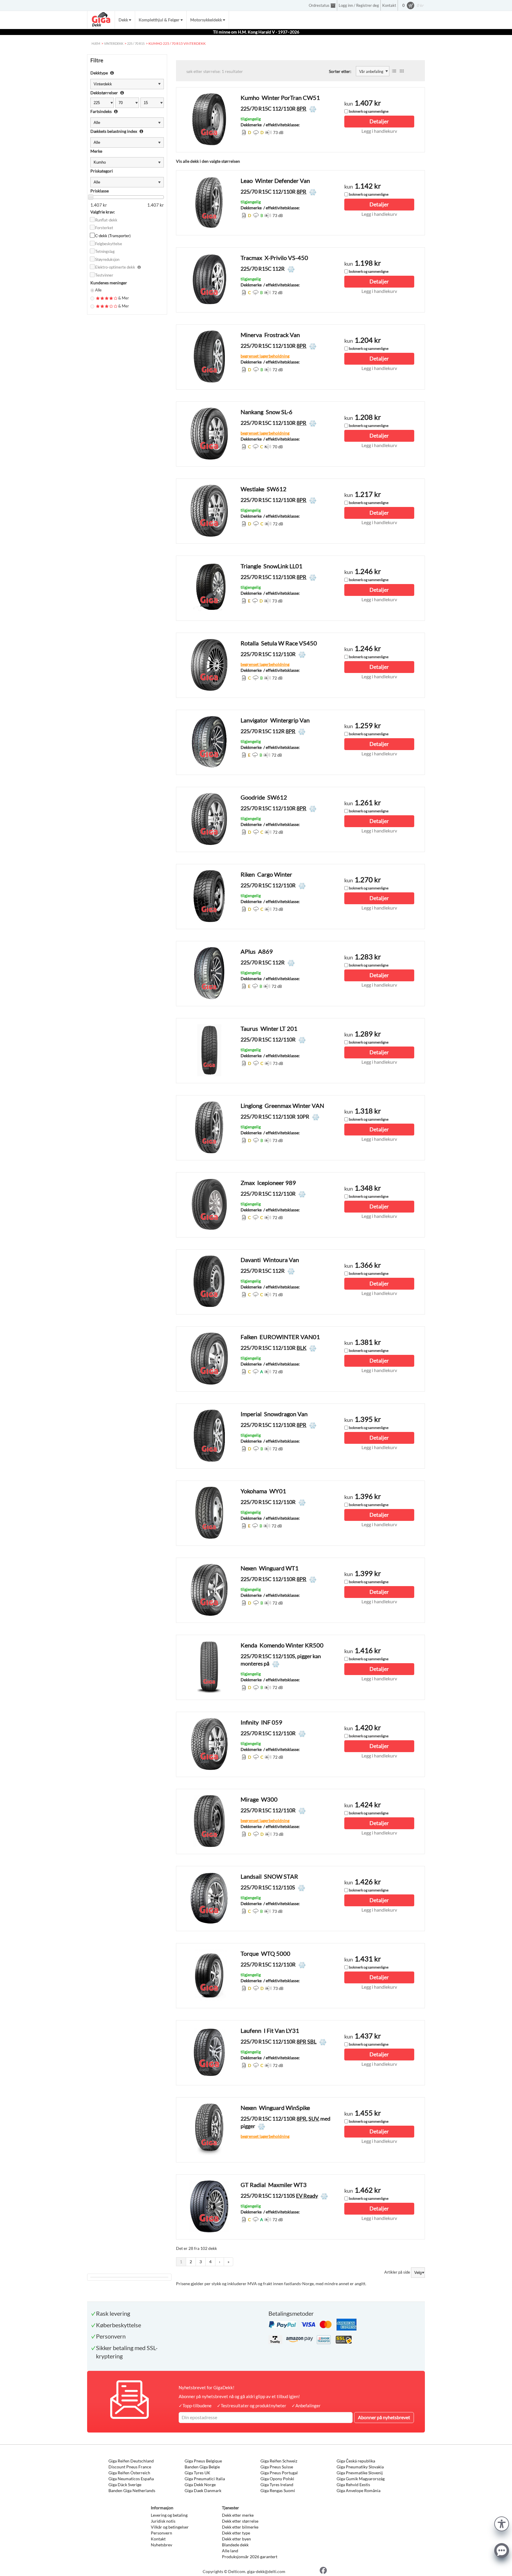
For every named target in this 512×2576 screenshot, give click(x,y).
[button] (502, 2523)
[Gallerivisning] (402, 71)
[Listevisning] (394, 71)
